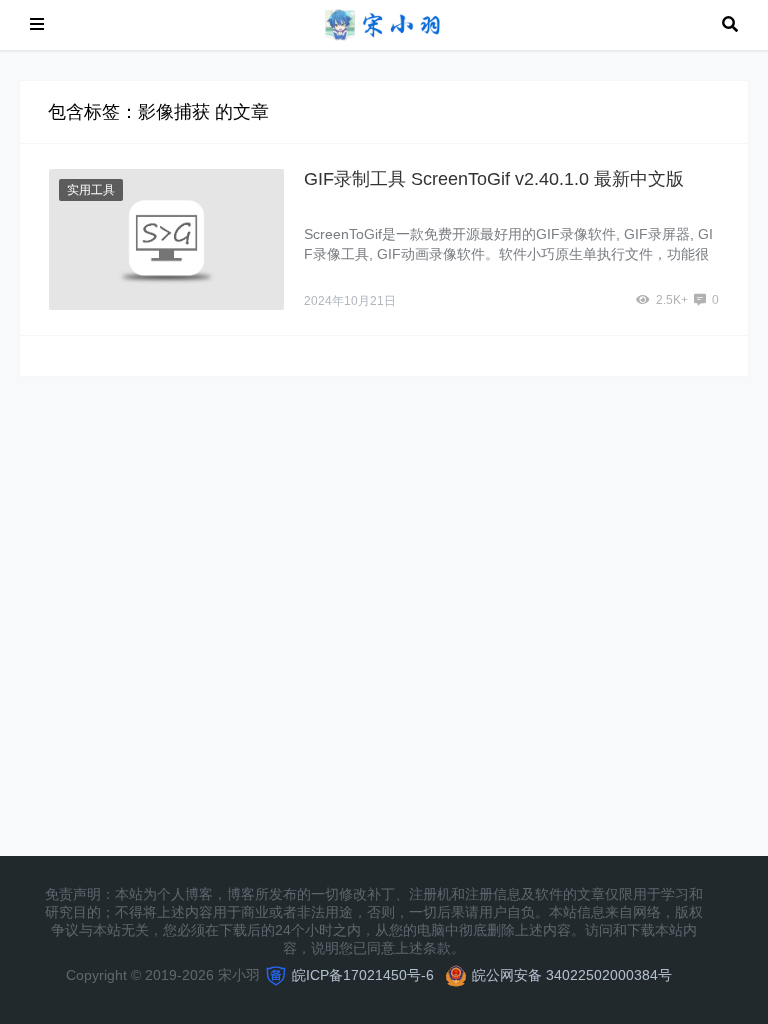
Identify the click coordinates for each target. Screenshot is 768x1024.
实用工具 (91, 190)
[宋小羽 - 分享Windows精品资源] (383, 23)
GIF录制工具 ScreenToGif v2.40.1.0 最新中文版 (494, 179)
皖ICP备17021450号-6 (363, 975)
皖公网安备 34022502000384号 (572, 975)
